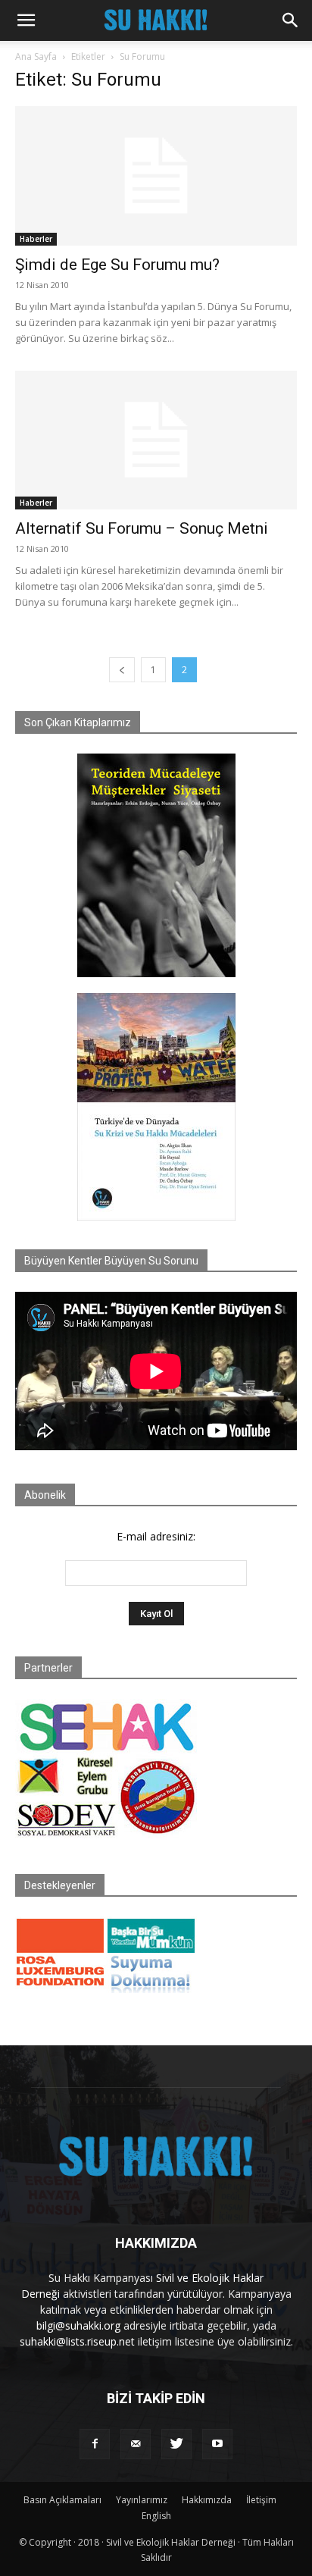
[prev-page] (122, 670)
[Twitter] (176, 2444)
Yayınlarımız (142, 2500)
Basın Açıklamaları (62, 2500)
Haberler (36, 239)
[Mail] (136, 2444)
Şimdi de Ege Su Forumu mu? (117, 265)
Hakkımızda (207, 2500)
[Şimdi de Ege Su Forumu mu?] (156, 176)
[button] (26, 20)
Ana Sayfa (36, 56)
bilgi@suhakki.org (78, 2325)
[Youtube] (217, 2444)
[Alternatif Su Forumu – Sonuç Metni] (156, 440)
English (156, 2516)
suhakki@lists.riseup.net (77, 2341)
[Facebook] (95, 2444)
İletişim (261, 2500)
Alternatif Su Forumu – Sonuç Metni (142, 528)
